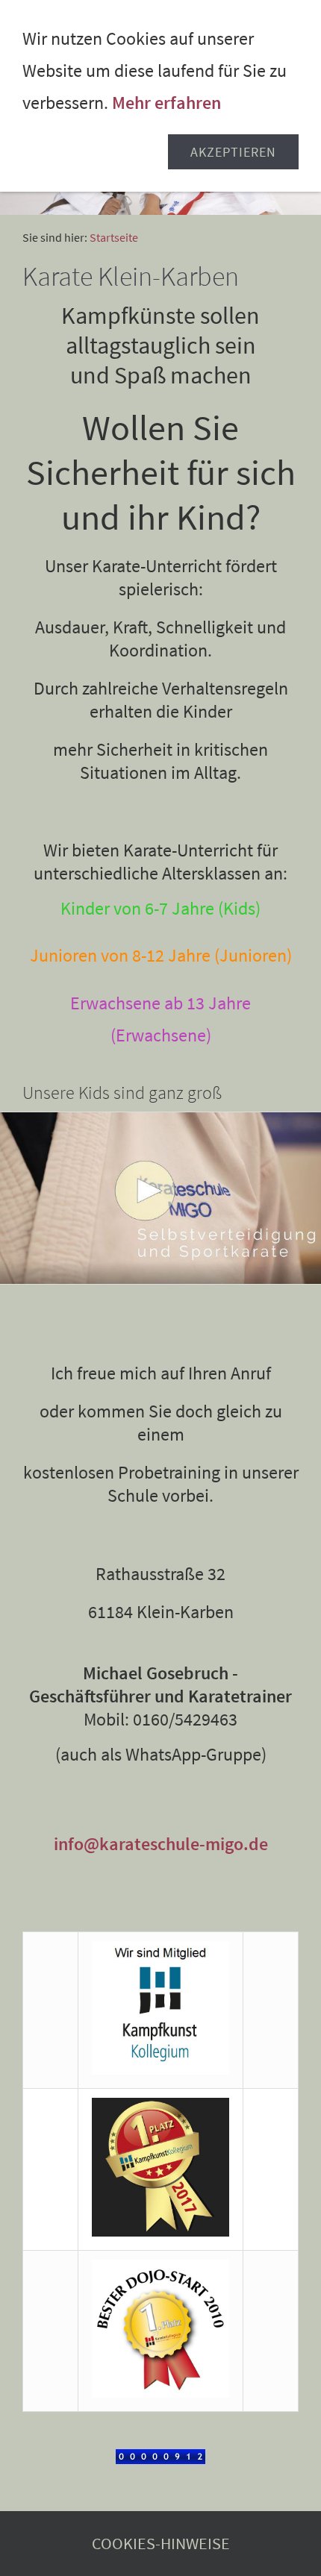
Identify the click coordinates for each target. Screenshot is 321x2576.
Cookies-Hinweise (161, 2544)
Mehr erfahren (166, 103)
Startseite (114, 237)
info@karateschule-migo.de (161, 1844)
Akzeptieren (233, 152)
